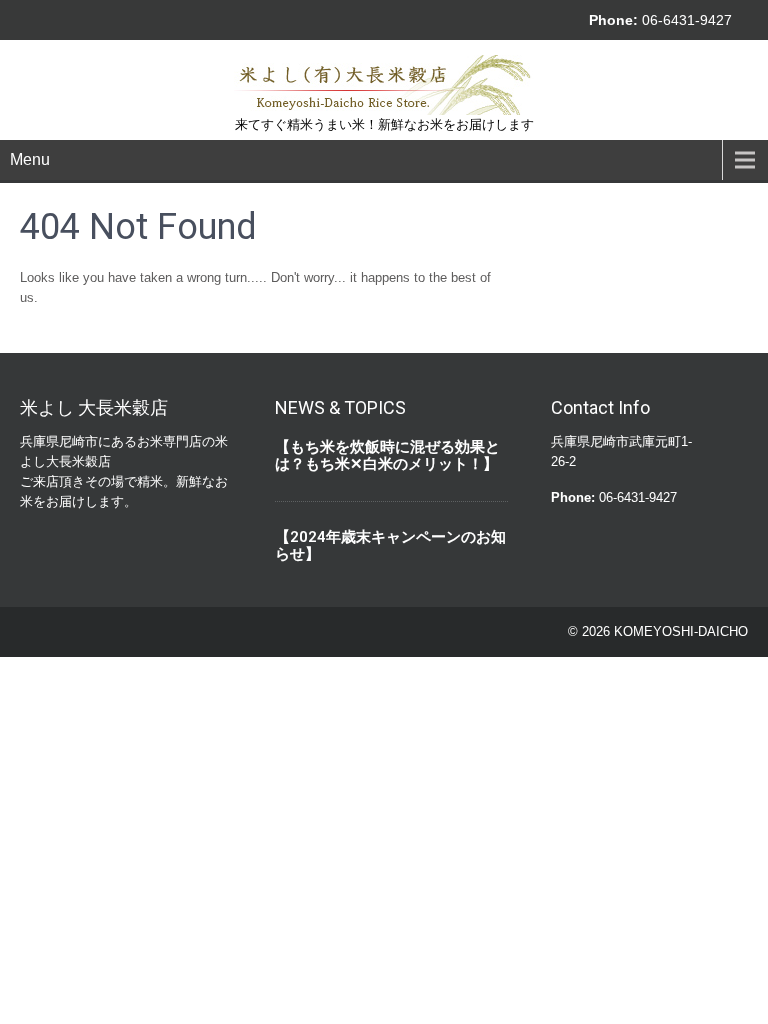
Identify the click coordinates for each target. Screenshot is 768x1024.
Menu (30, 159)
